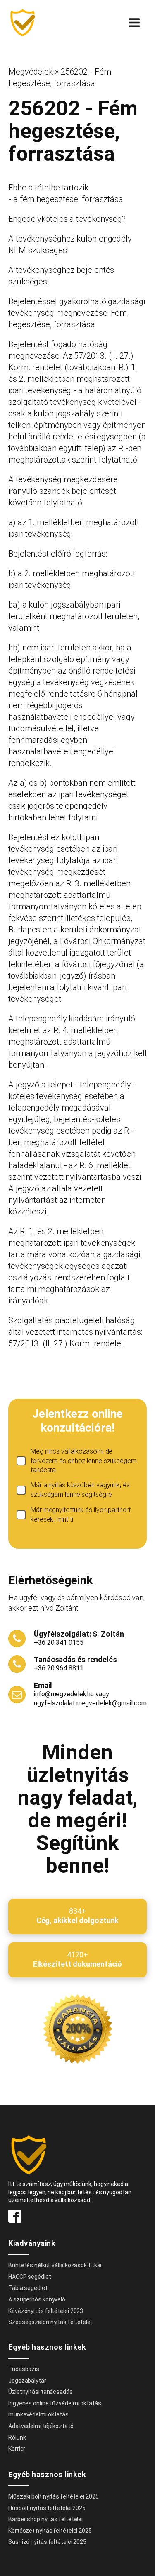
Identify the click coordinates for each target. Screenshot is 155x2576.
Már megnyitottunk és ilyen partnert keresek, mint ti (81, 1514)
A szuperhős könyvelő (37, 2299)
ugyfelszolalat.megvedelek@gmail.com (90, 1703)
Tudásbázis (24, 2369)
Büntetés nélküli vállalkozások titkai (55, 2265)
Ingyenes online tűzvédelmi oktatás (55, 2403)
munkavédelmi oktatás (38, 2414)
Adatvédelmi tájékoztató (41, 2426)
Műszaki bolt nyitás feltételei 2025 (54, 2496)
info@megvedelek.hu (64, 1694)
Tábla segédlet (28, 2288)
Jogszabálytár (27, 2381)
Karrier (17, 2449)
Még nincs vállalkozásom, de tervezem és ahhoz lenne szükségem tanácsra (83, 1461)
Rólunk (17, 2437)
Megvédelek (31, 72)
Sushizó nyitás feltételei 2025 (47, 2542)
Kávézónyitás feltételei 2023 (46, 2311)
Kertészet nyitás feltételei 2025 (50, 2531)
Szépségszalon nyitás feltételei (50, 2322)
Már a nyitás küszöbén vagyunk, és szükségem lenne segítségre (80, 1490)
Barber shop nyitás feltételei (45, 2519)
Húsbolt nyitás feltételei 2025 (47, 2508)
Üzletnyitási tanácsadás (41, 2392)
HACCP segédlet (30, 2277)
